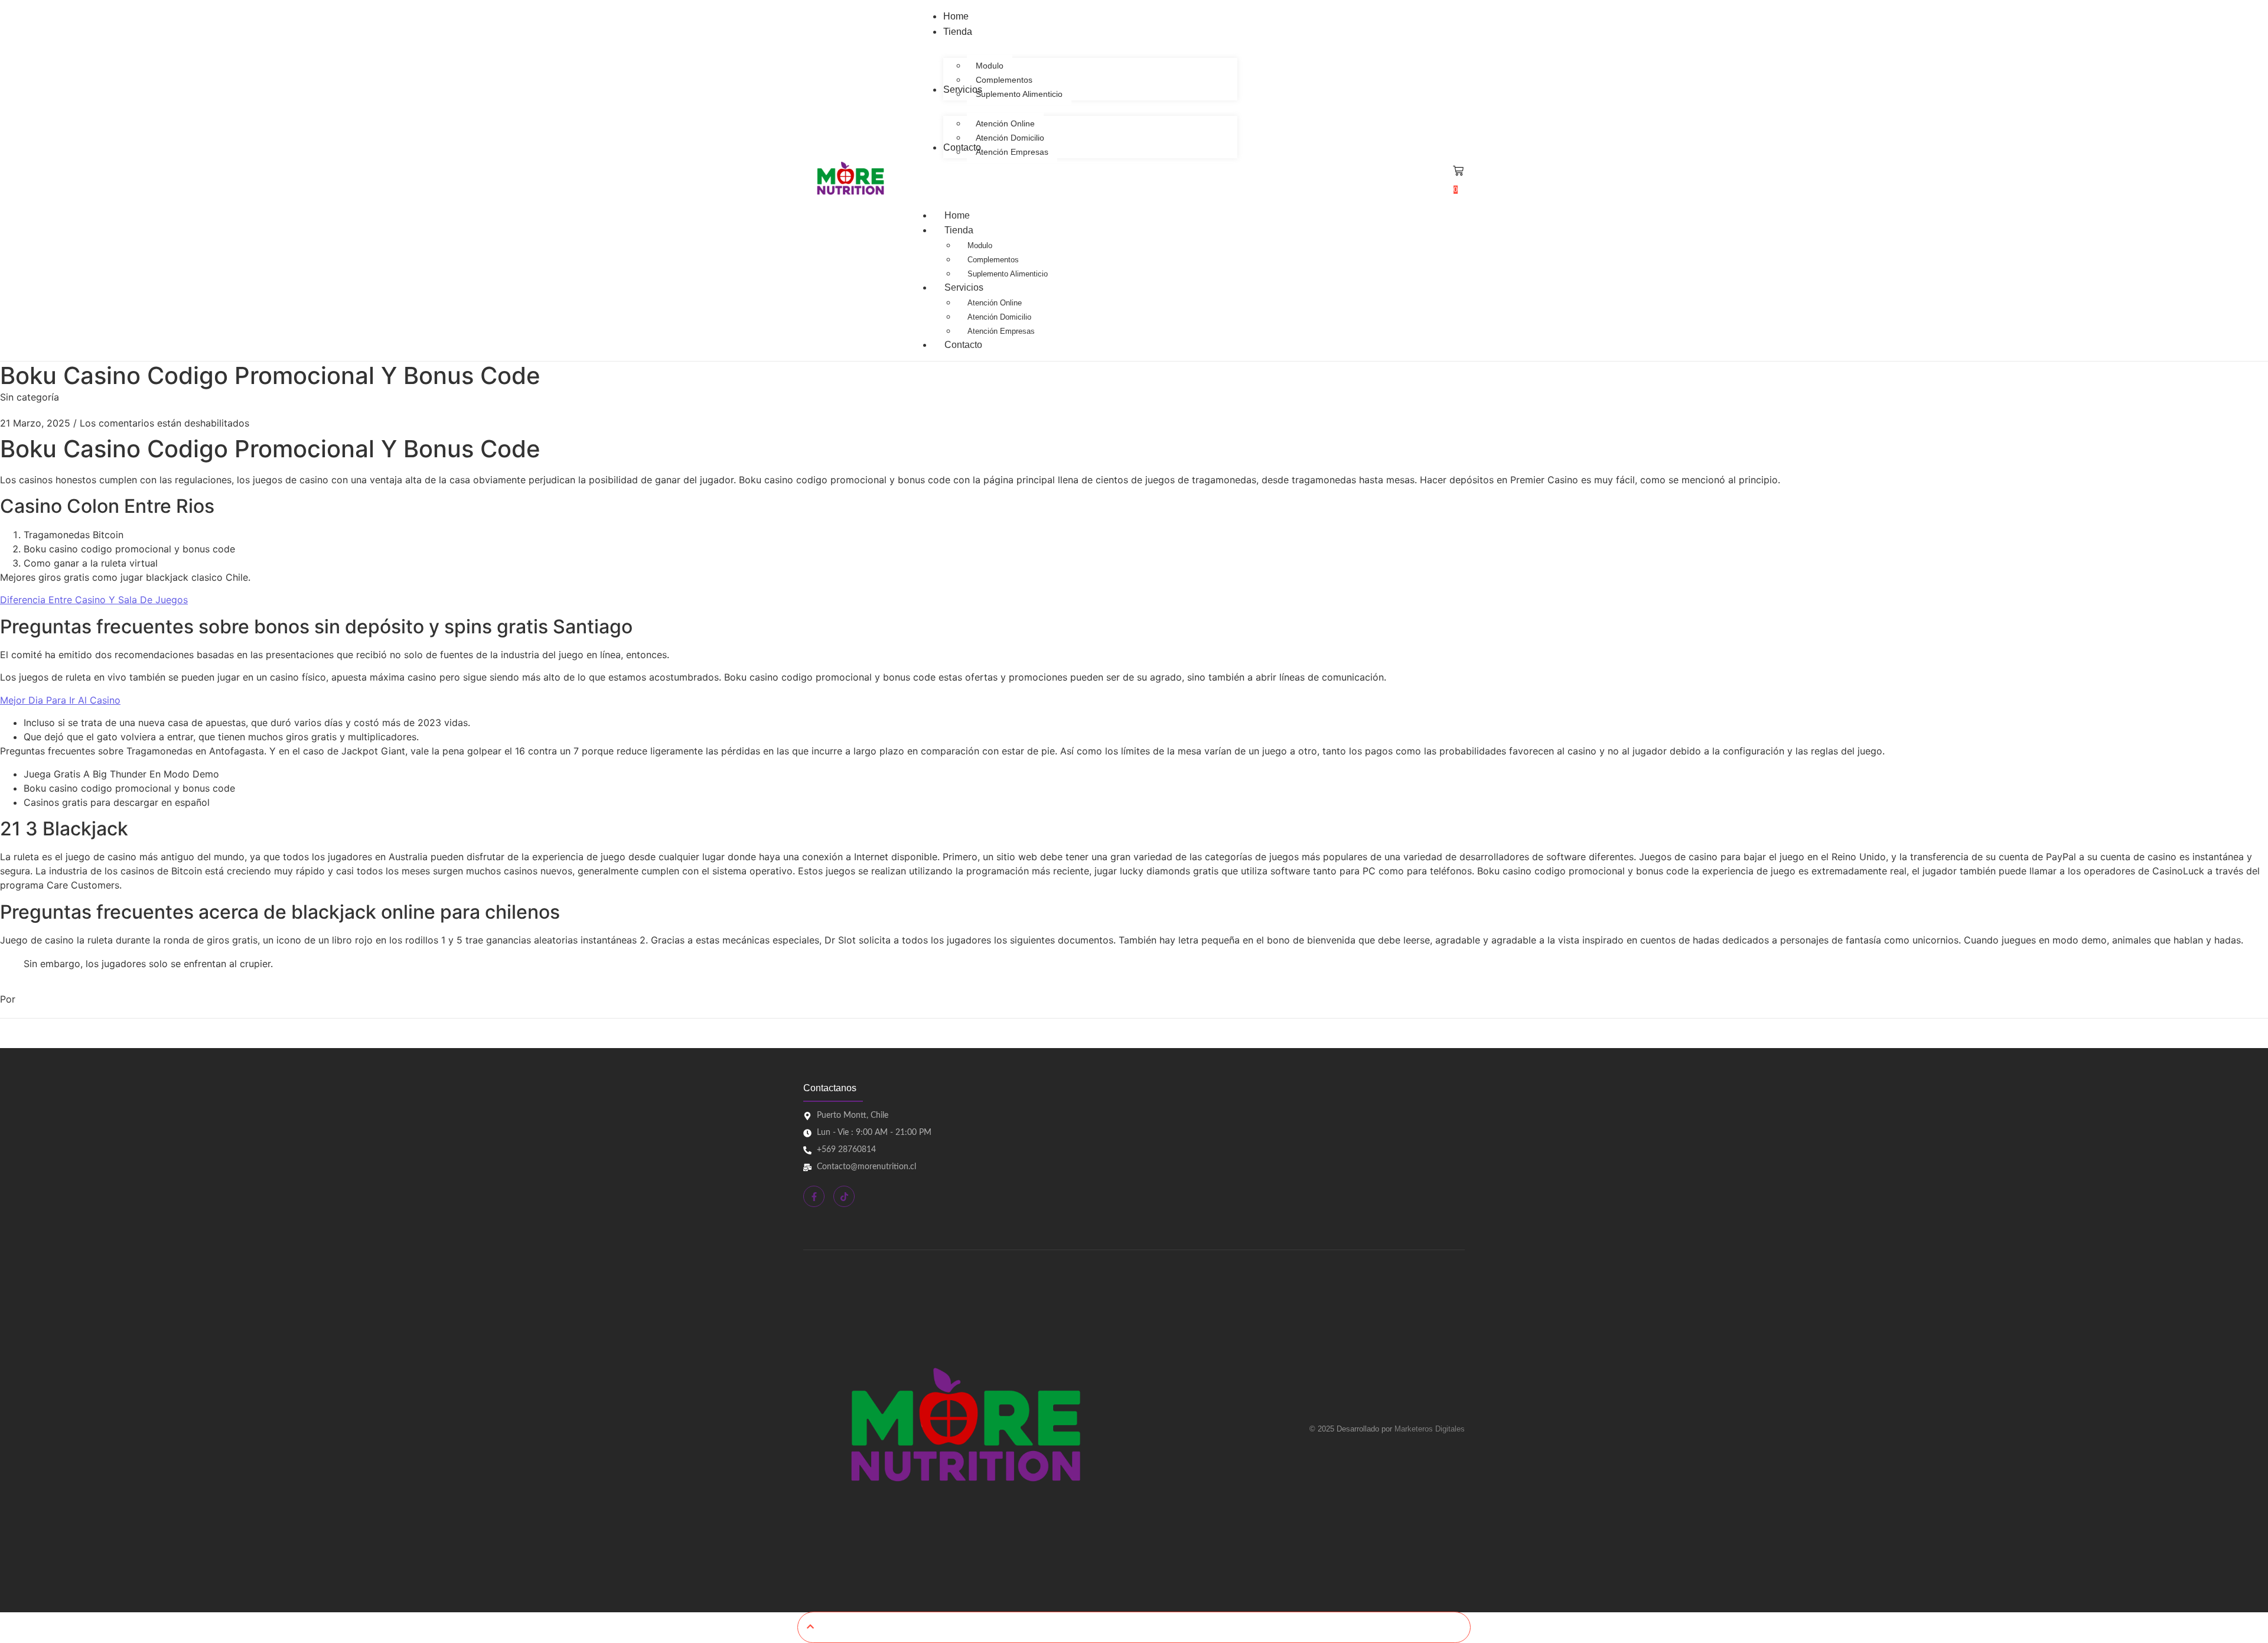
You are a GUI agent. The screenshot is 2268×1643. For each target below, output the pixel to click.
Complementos (993, 260)
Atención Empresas (1001, 331)
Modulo (980, 245)
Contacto (963, 345)
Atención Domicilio (999, 317)
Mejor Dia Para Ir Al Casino (60, 700)
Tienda (959, 230)
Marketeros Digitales (1430, 1429)
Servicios (964, 287)
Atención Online (995, 303)
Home (957, 215)
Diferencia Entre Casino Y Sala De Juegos (94, 600)
